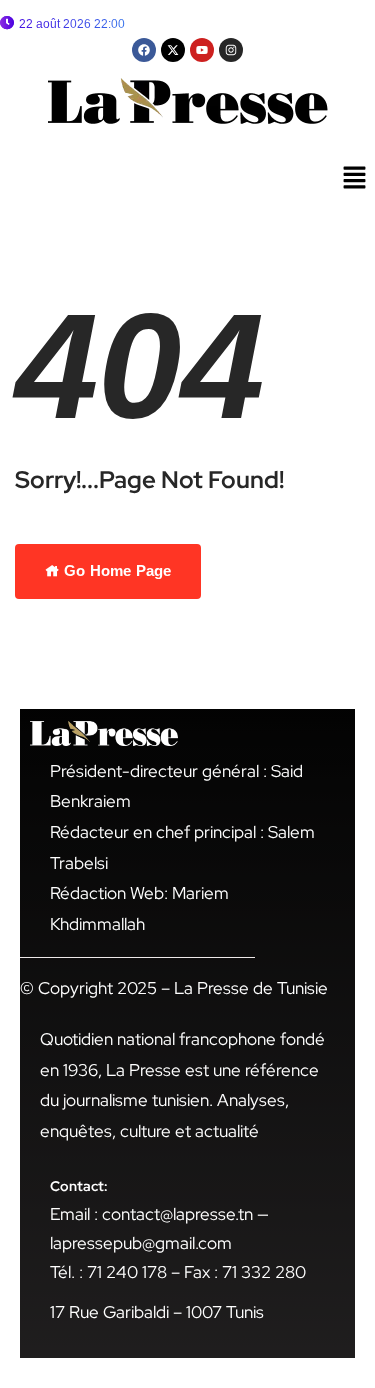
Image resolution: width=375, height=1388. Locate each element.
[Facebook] (144, 50)
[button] (355, 179)
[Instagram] (231, 50)
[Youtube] (202, 50)
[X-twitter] (173, 50)
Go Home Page (115, 570)
